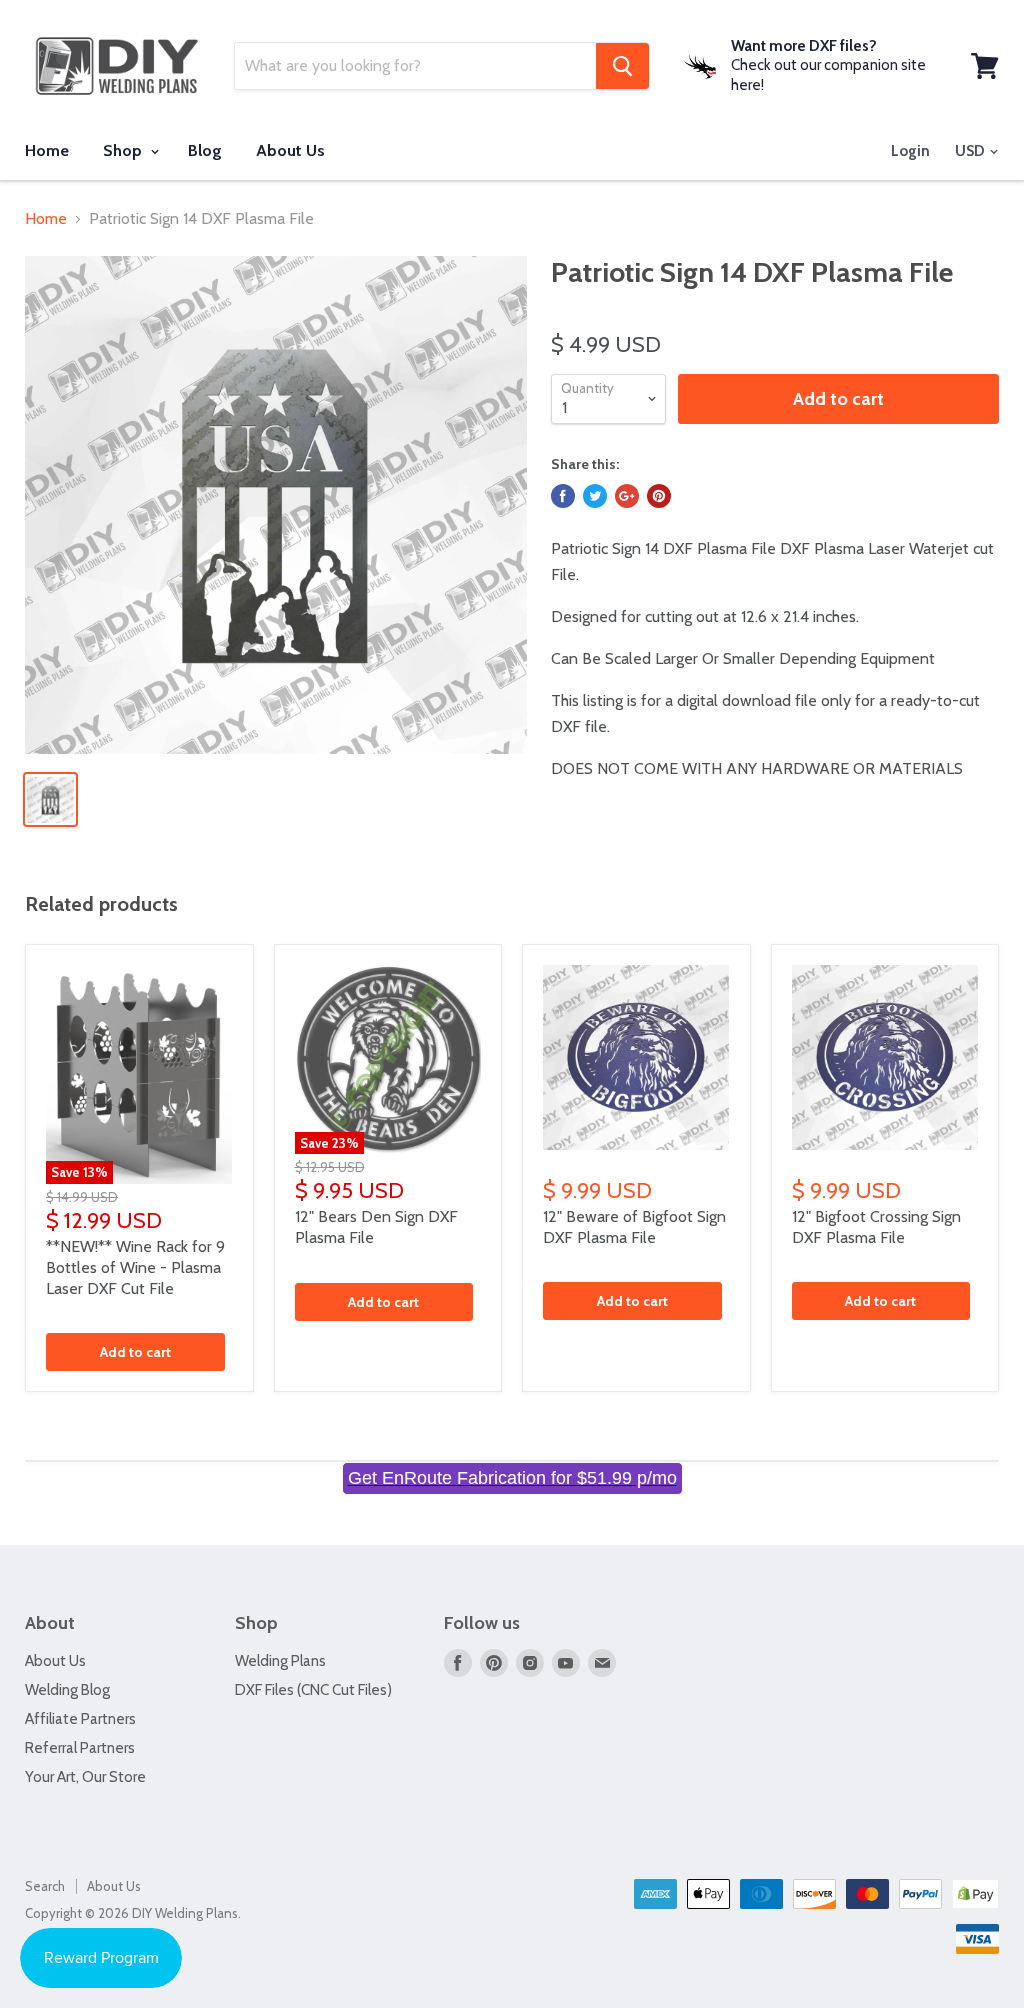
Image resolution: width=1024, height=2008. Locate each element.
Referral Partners (80, 1748)
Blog (205, 150)
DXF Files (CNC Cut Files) (313, 1690)
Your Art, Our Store (85, 1777)
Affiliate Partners (80, 1719)
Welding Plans (280, 1661)
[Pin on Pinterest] (659, 496)
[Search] (622, 66)
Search (45, 1886)
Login (910, 151)
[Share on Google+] (627, 496)
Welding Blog (67, 1690)
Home (47, 150)
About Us (290, 150)
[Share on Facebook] (563, 496)
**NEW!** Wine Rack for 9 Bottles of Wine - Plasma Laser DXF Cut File (135, 1267)
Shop (124, 150)
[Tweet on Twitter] (595, 496)
